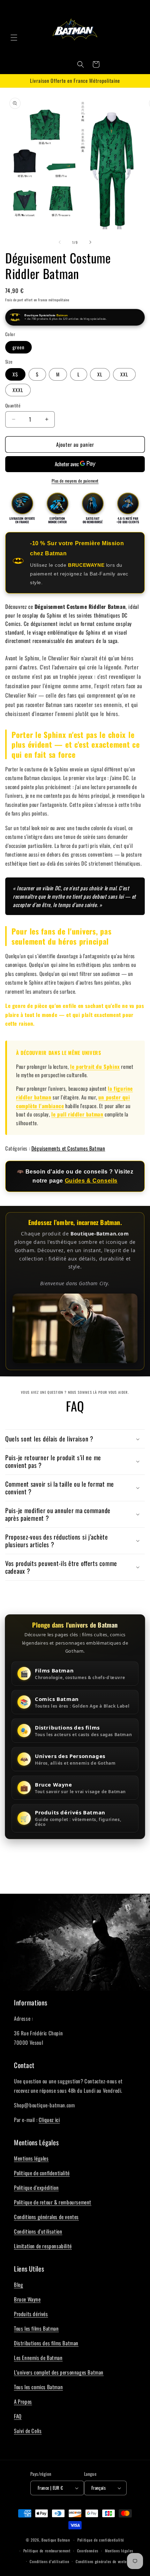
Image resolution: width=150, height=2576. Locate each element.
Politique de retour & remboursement (53, 2202)
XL (100, 374)
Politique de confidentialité (42, 2173)
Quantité (13, 406)
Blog (18, 2284)
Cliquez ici (49, 2120)
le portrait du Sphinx (95, 1066)
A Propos (23, 2401)
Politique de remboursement (47, 2551)
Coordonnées (88, 2551)
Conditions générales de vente (101, 2561)
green (18, 347)
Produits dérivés (31, 2314)
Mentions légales (31, 2158)
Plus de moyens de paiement (75, 481)
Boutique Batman (56, 2540)
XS (15, 374)
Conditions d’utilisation (49, 2561)
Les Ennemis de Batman (38, 2358)
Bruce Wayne (27, 2299)
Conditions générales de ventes (46, 2217)
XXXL (18, 390)
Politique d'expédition (36, 2187)
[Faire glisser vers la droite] (90, 242)
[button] (14, 38)
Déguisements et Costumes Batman (68, 1148)
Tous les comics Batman (38, 2387)
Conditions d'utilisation (38, 2231)
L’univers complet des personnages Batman (59, 2372)
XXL (124, 374)
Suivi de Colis (28, 2431)
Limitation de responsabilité (43, 2246)
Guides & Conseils (91, 1180)
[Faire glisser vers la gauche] (60, 242)
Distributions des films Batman (46, 2343)
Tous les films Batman (36, 2328)
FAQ (18, 2416)
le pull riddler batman (77, 1114)
